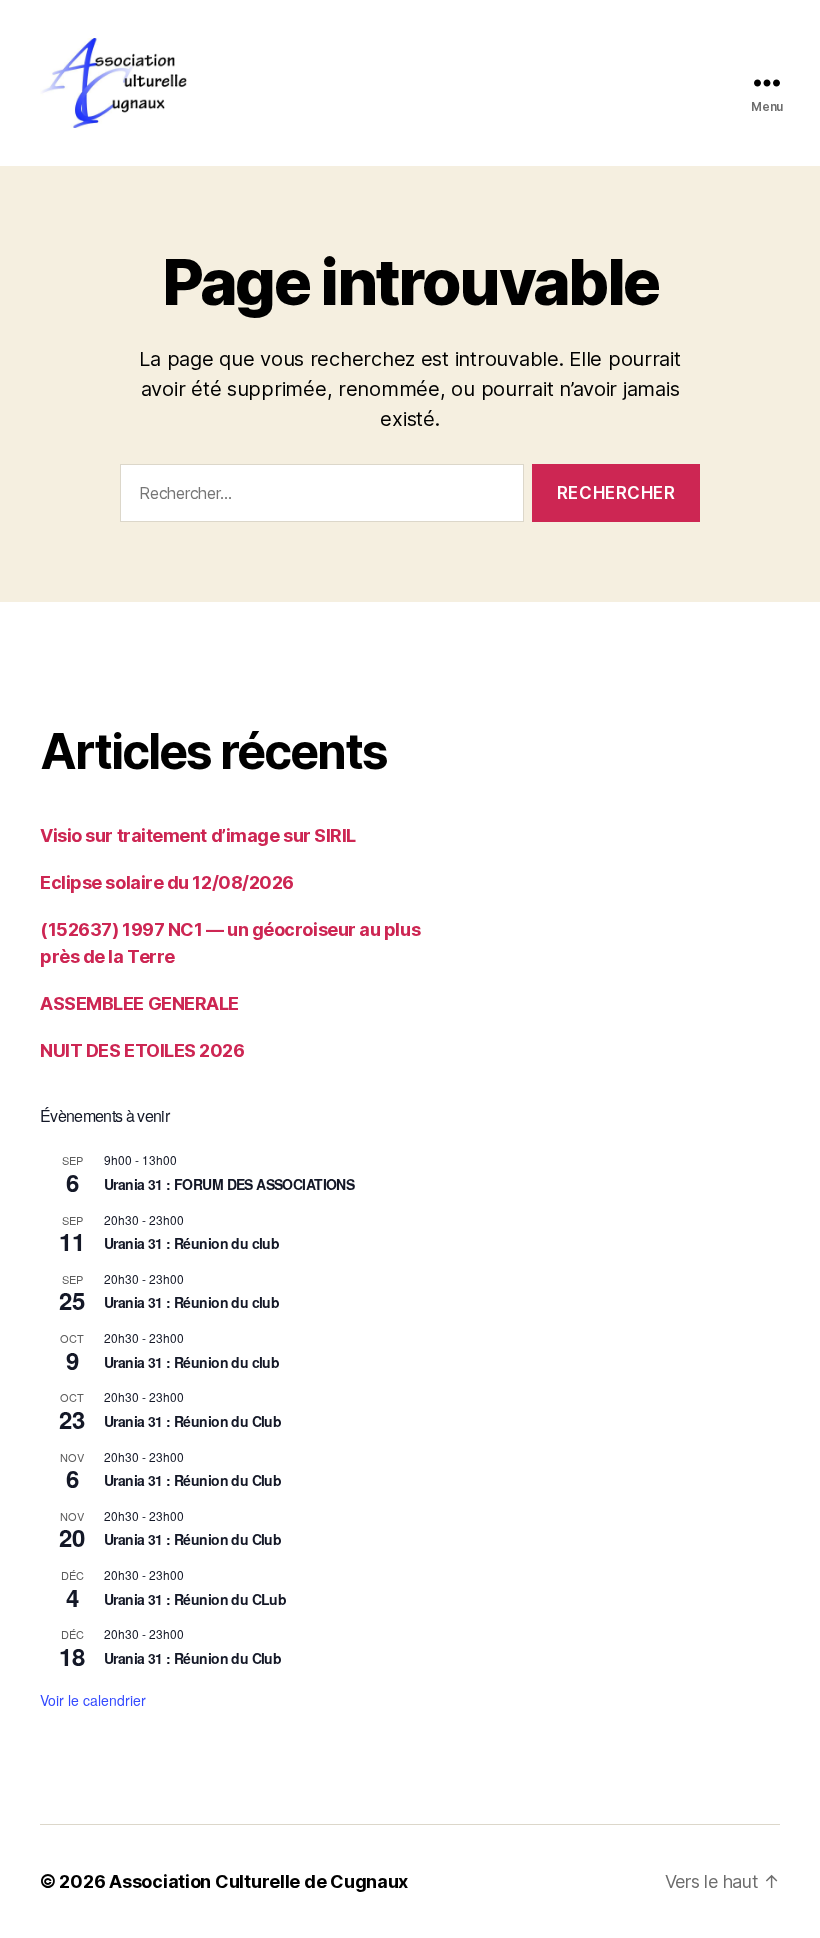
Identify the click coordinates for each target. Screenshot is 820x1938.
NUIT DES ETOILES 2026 (142, 1050)
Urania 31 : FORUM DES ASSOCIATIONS (229, 1184)
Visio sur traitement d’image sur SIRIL (198, 835)
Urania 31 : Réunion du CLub (195, 1599)
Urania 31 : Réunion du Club (192, 1421)
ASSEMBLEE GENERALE (139, 1003)
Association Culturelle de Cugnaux (258, 1881)
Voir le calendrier (93, 1700)
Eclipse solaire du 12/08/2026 (167, 882)
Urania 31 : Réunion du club (191, 1243)
